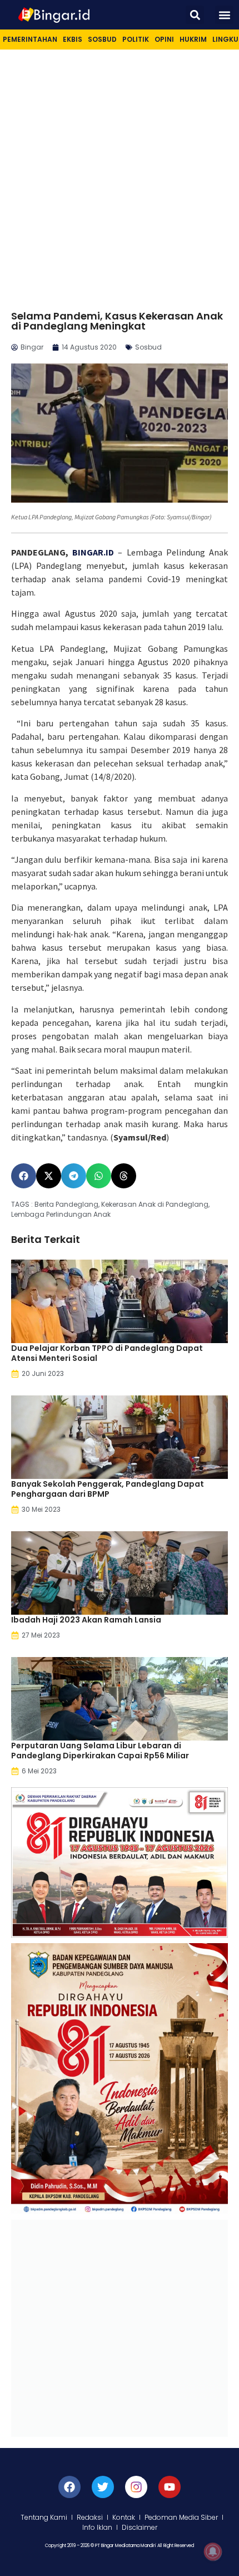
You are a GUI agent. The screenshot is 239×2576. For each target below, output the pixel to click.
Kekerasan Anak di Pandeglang (155, 1204)
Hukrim (193, 39)
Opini (164, 39)
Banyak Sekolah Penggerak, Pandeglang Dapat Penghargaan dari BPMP (108, 1489)
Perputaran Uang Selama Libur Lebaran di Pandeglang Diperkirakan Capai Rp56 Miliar (100, 1751)
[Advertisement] (120, 175)
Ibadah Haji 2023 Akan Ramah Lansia (86, 1620)
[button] (195, 15)
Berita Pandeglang (66, 1204)
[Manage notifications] (213, 2552)
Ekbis (73, 39)
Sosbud (102, 39)
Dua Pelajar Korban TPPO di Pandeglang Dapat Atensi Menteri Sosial (107, 1353)
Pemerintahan (30, 39)
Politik (136, 39)
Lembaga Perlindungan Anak (61, 1214)
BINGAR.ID (93, 552)
